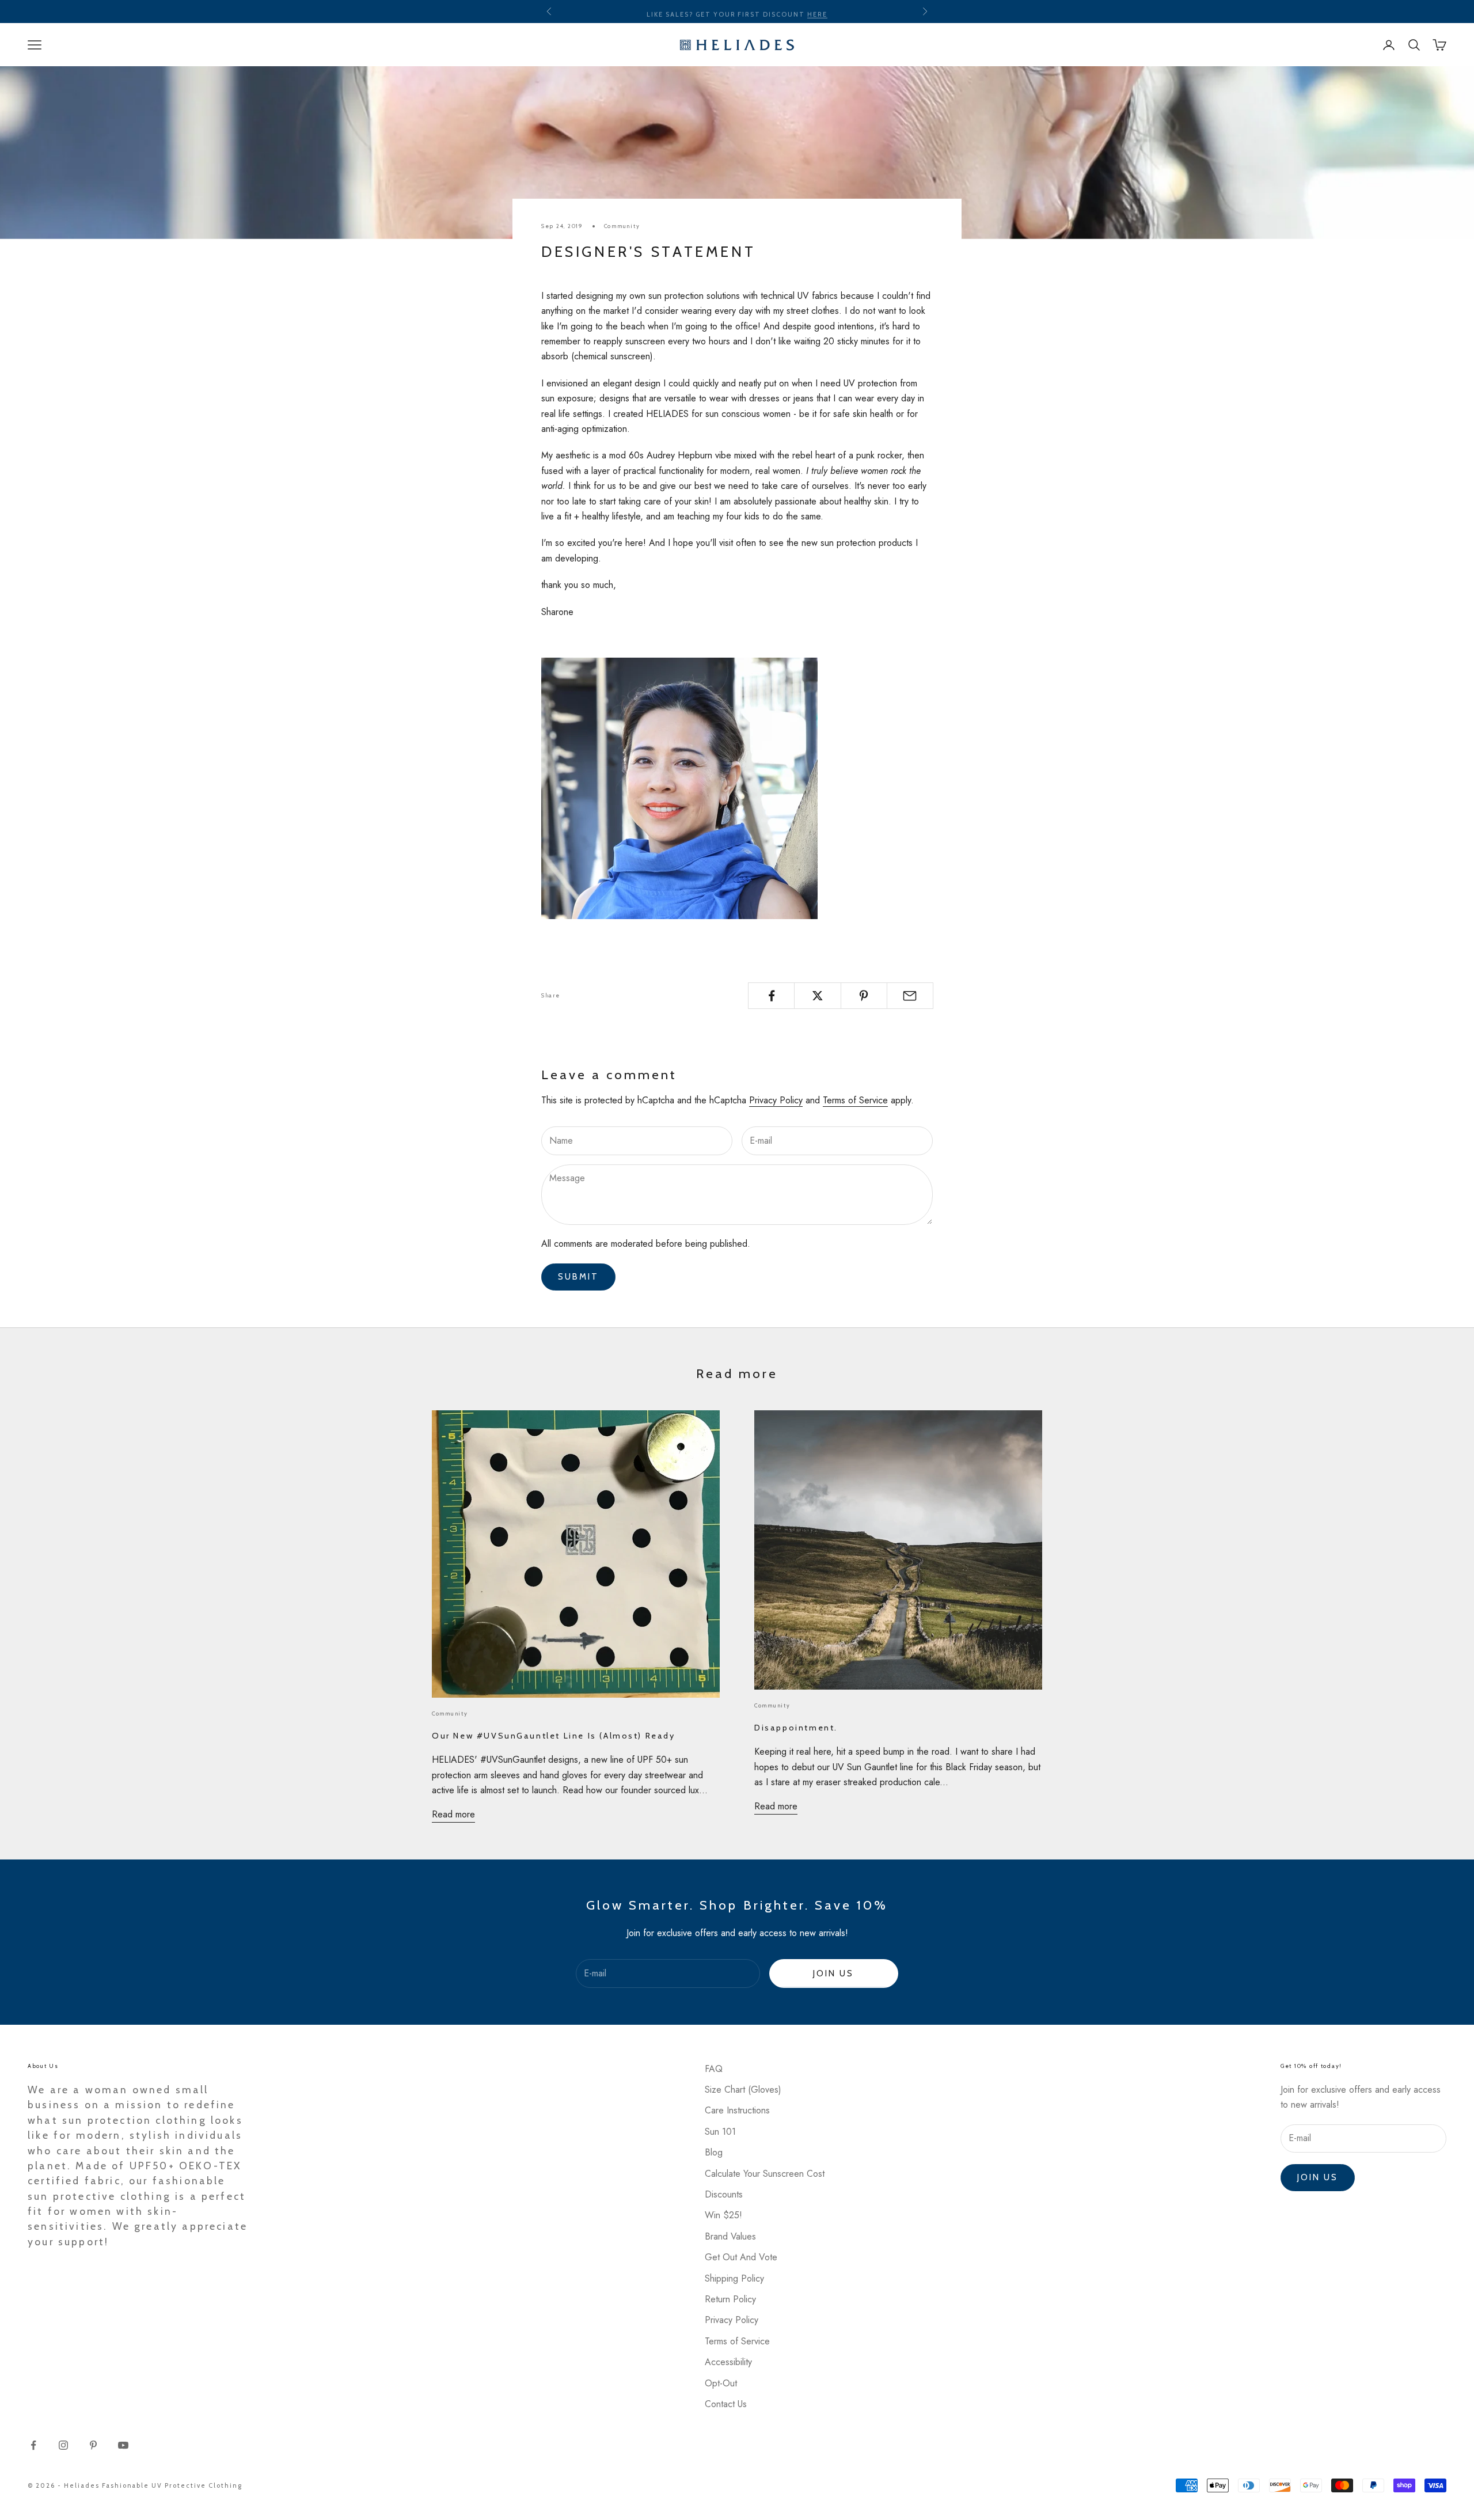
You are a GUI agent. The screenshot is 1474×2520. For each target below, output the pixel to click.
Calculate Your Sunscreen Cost (765, 2174)
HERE (817, 12)
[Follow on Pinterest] (93, 2445)
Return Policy (730, 2299)
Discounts (724, 2194)
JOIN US (1318, 2177)
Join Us (833, 1974)
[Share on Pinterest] (864, 996)
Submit (578, 1277)
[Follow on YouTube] (123, 2445)
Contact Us (726, 2404)
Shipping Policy (734, 2278)
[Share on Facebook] (771, 996)
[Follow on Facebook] (33, 2445)
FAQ (714, 2069)
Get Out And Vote (741, 2257)
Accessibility (728, 2362)
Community (622, 226)
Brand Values (730, 2236)
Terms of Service (855, 1100)
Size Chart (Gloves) (743, 2090)
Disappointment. (796, 1728)
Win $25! (723, 2215)
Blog (714, 2152)
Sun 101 (720, 2132)
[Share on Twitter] (817, 996)
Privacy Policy (776, 1100)
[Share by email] (910, 996)
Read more (453, 1814)
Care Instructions (737, 2110)
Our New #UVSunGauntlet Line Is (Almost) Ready (554, 1736)
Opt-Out (721, 2383)
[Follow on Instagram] (63, 2445)
